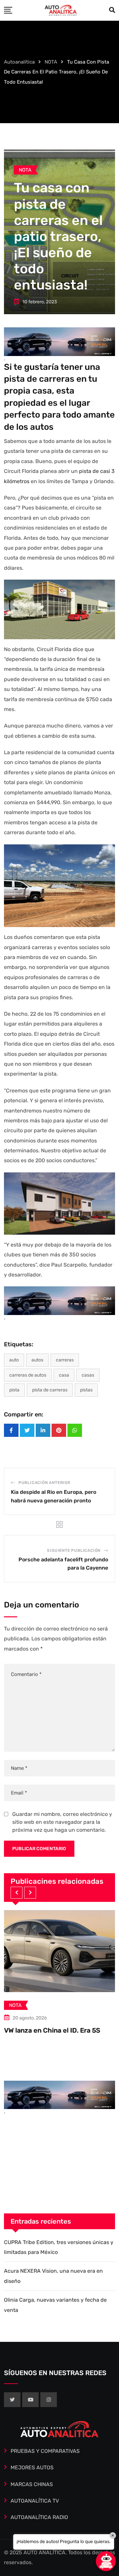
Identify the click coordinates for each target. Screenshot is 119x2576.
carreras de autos (28, 1375)
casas (88, 1375)
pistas (86, 1390)
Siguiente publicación (74, 1550)
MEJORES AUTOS (32, 2467)
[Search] (112, 10)
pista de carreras (50, 1390)
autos (37, 1360)
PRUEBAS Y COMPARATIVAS (45, 2451)
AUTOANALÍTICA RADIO (39, 2517)
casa (64, 1375)
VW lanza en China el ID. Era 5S (52, 2030)
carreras (65, 1360)
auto (14, 1360)
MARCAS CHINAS (32, 2484)
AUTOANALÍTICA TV (35, 2501)
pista (14, 1390)
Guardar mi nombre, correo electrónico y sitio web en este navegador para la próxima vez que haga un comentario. (62, 1822)
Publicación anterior (44, 1483)
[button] (17, 1893)
